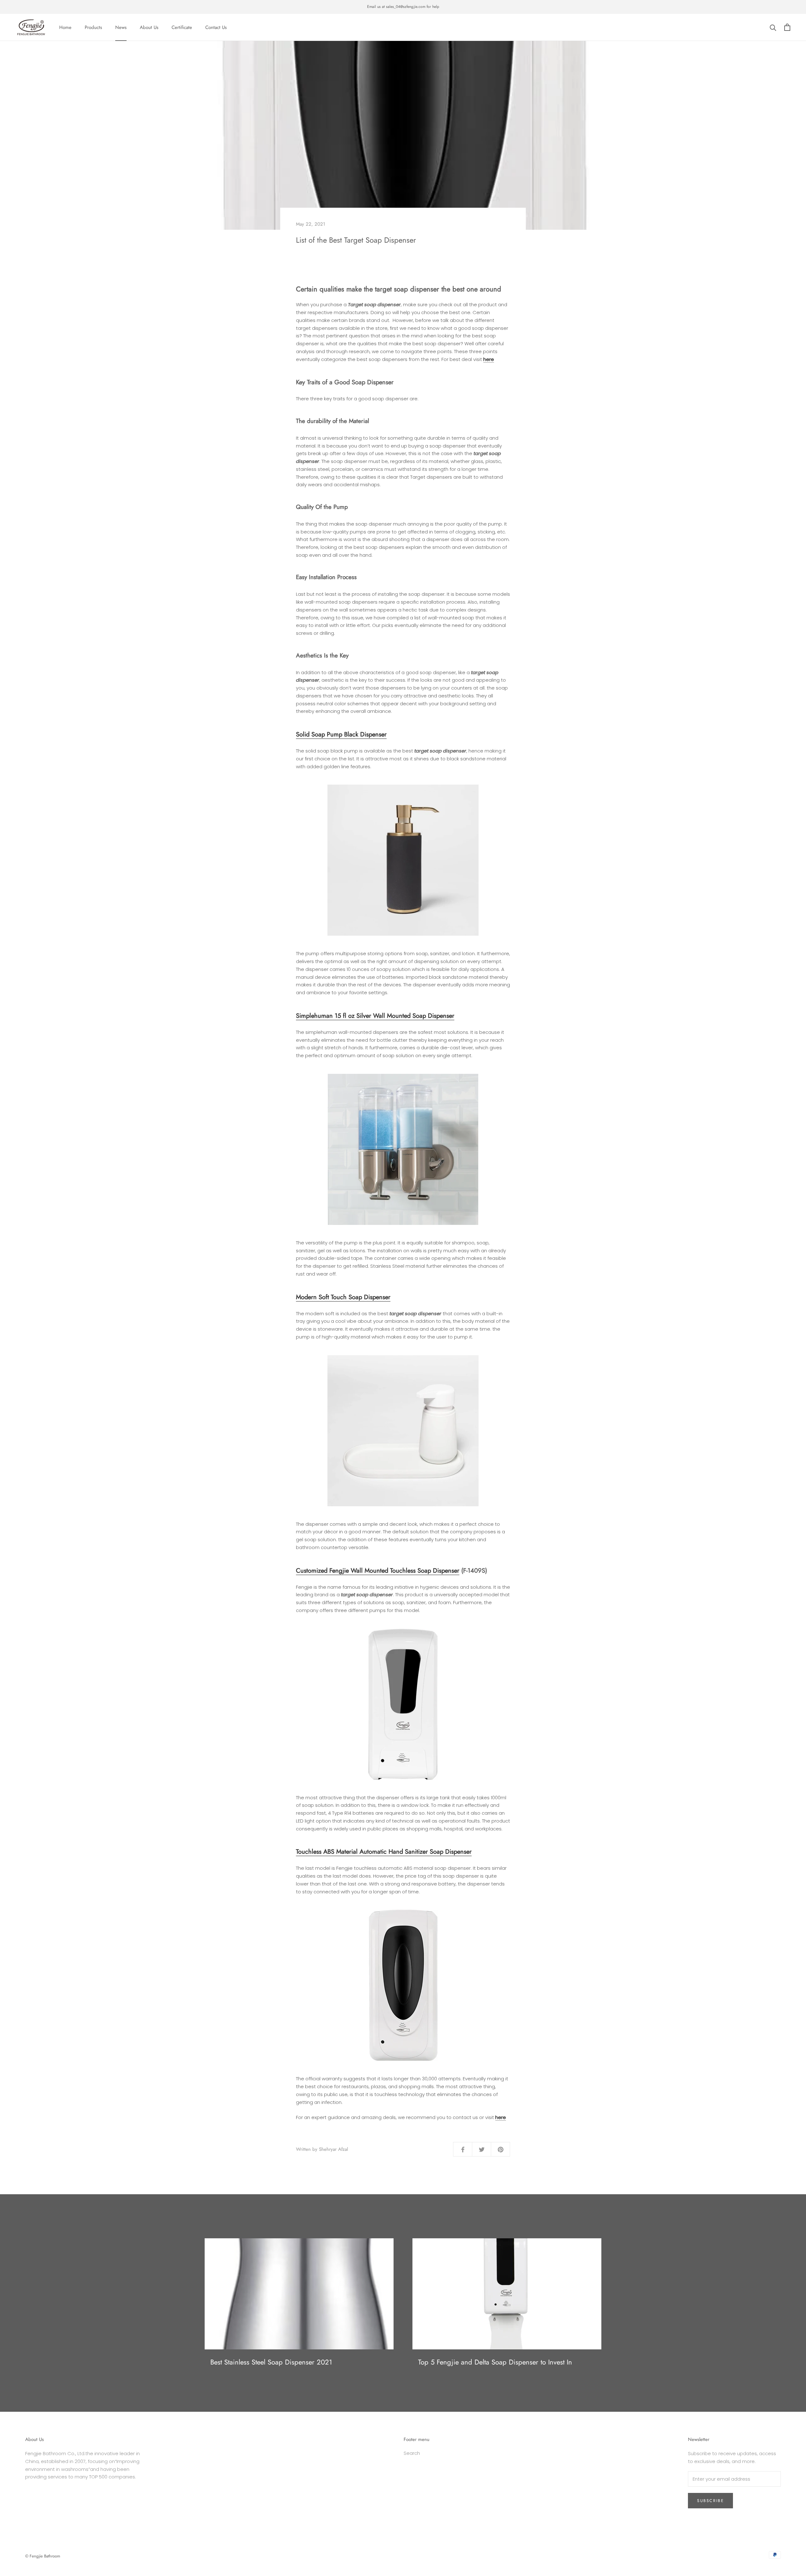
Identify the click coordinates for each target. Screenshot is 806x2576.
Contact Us (216, 27)
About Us (149, 27)
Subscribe (710, 2501)
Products (93, 27)
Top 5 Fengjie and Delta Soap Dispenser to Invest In (495, 2362)
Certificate (182, 27)
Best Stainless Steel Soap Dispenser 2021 (271, 2362)
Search (412, 2453)
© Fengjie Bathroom (43, 2556)
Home (65, 27)
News (121, 27)
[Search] (773, 27)
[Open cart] (787, 27)
